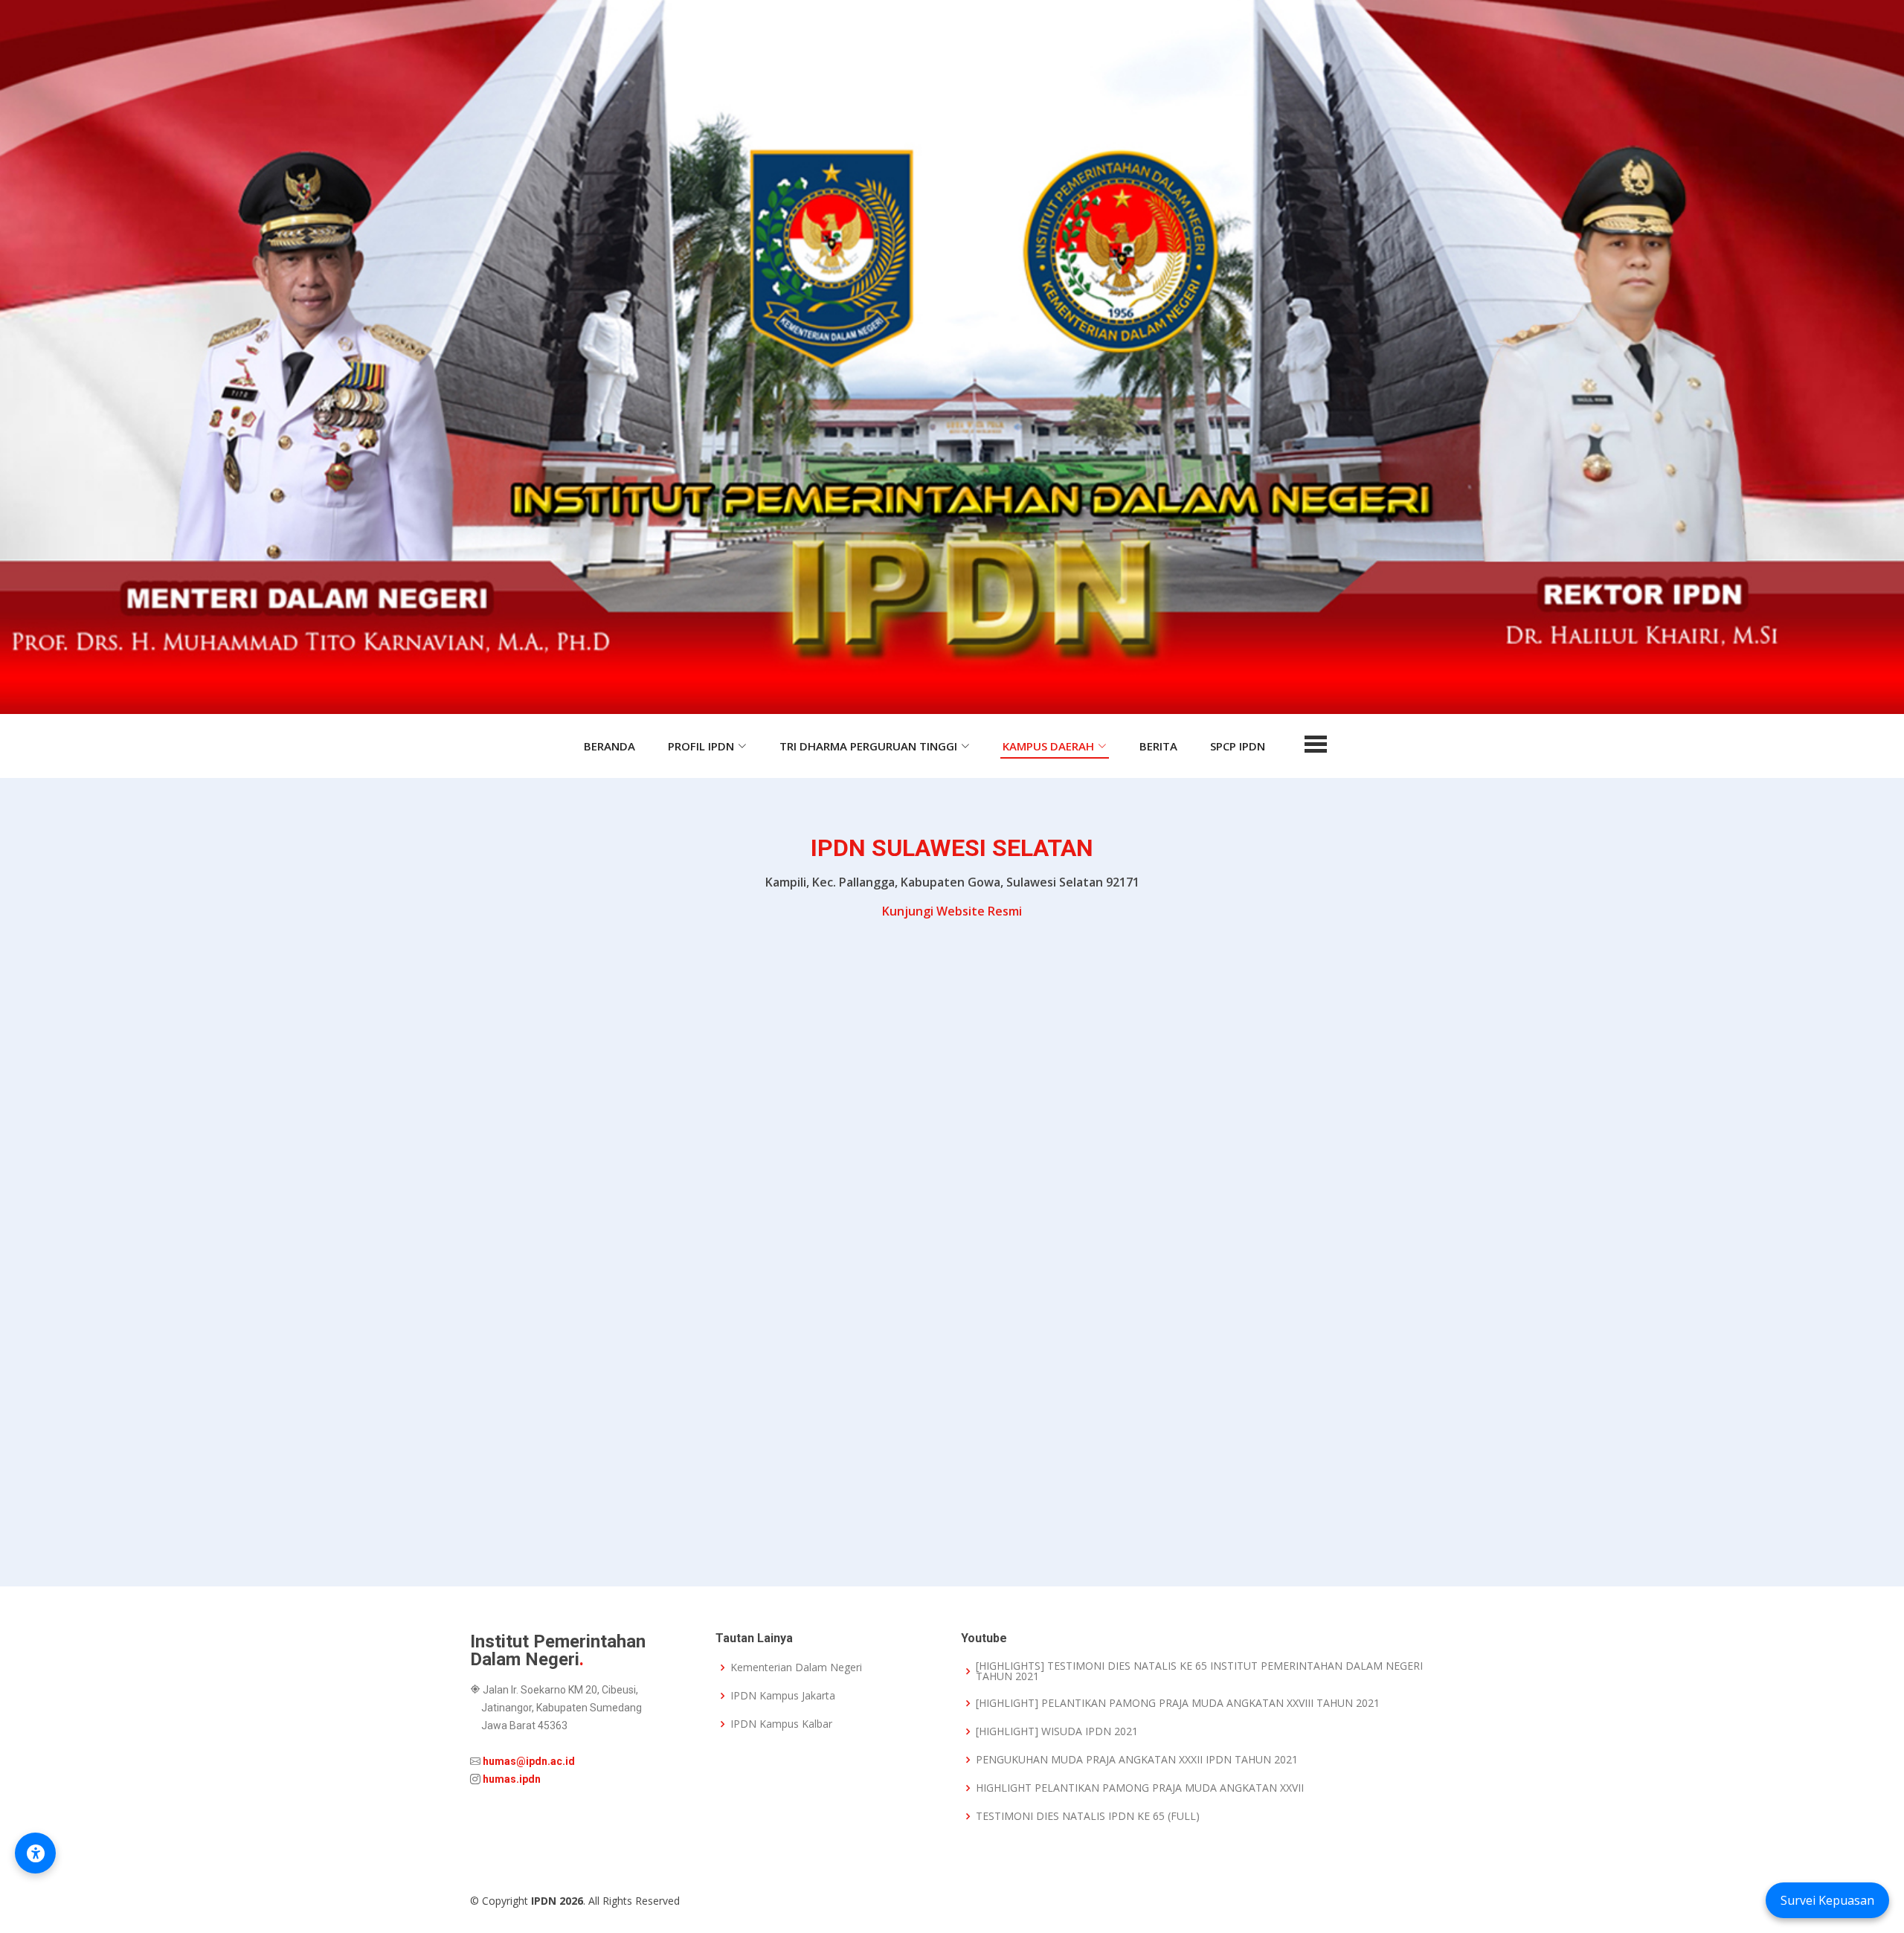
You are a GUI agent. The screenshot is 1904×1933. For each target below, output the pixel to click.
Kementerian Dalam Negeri (796, 1667)
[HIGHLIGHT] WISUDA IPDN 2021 (1057, 1731)
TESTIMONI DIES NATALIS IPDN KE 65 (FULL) (1088, 1816)
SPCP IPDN (1238, 746)
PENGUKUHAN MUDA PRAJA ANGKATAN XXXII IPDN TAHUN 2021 (1137, 1760)
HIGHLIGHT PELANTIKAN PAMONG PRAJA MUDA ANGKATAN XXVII (1140, 1788)
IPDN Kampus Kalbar (781, 1724)
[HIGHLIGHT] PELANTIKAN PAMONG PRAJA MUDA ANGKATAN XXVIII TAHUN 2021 (1178, 1703)
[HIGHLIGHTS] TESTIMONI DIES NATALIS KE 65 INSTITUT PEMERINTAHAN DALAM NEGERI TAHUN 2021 (1199, 1671)
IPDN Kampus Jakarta (783, 1696)
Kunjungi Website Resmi (952, 911)
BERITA (1158, 746)
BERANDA (610, 746)
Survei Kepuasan (1827, 1900)
